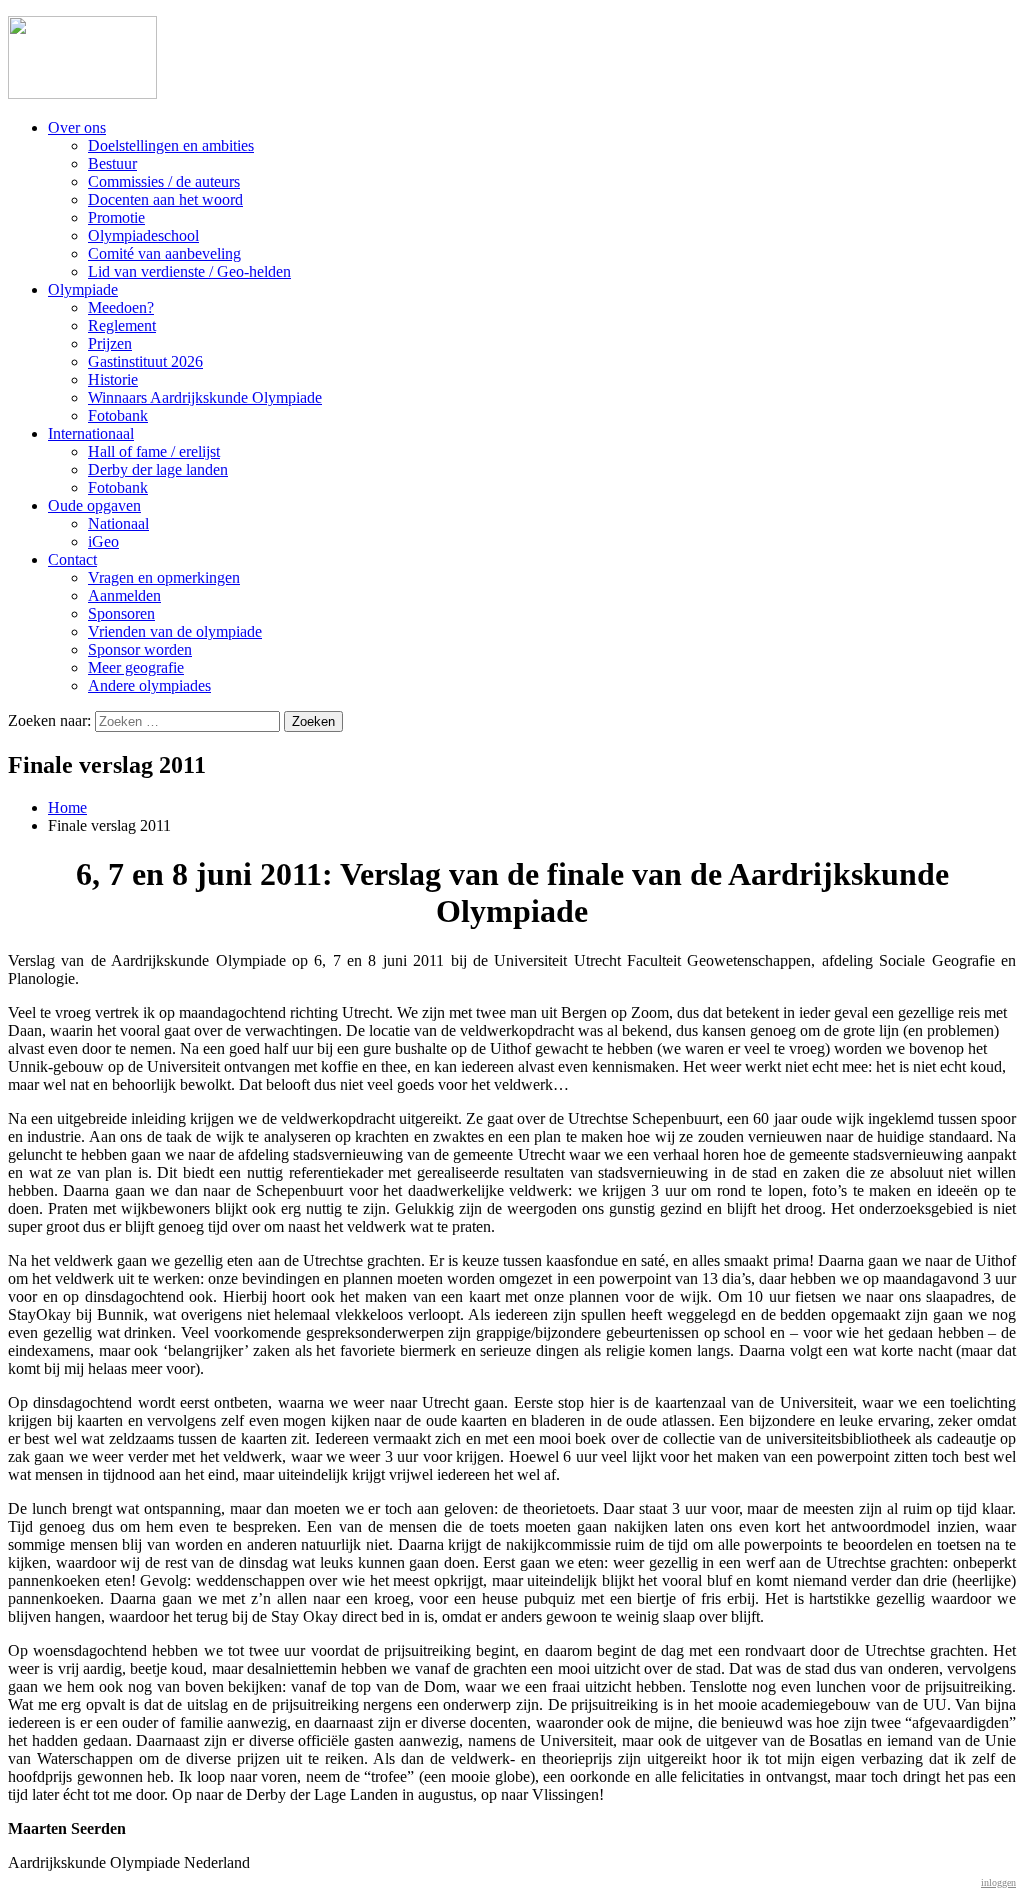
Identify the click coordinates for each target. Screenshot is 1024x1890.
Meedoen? (121, 307)
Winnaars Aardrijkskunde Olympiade (205, 397)
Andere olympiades (149, 685)
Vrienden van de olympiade (175, 631)
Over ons (77, 127)
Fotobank (118, 415)
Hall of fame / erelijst (154, 451)
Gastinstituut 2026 (145, 361)
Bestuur (112, 163)
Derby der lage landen (158, 469)
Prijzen (110, 343)
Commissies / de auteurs (164, 181)
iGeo (103, 541)
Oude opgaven (94, 505)
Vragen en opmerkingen (164, 577)
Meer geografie (136, 667)
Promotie (116, 217)
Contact (72, 559)
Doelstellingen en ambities (171, 145)
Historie (113, 379)
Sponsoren (121, 613)
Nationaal (118, 523)
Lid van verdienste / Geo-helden (189, 271)
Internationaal (91, 433)
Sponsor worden (140, 649)
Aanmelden (124, 595)
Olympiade (83, 289)
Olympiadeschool (143, 235)
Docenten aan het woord (165, 199)
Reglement (122, 325)
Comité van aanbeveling (164, 253)
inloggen (998, 1882)
